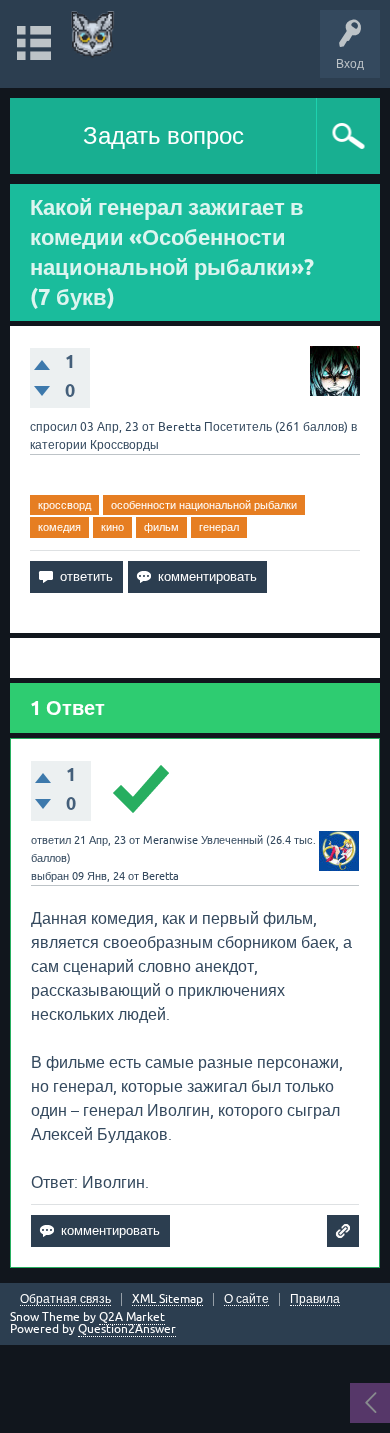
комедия (59, 527)
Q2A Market (132, 1317)
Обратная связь (65, 1299)
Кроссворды (124, 445)
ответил (51, 840)
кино (112, 527)
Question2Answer (127, 1329)
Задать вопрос (163, 135)
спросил (53, 427)
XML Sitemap (167, 1299)
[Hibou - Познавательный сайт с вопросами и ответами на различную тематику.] (92, 34)
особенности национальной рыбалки (204, 505)
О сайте (246, 1299)
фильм (161, 527)
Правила (315, 1299)
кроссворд (64, 505)
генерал (219, 527)
